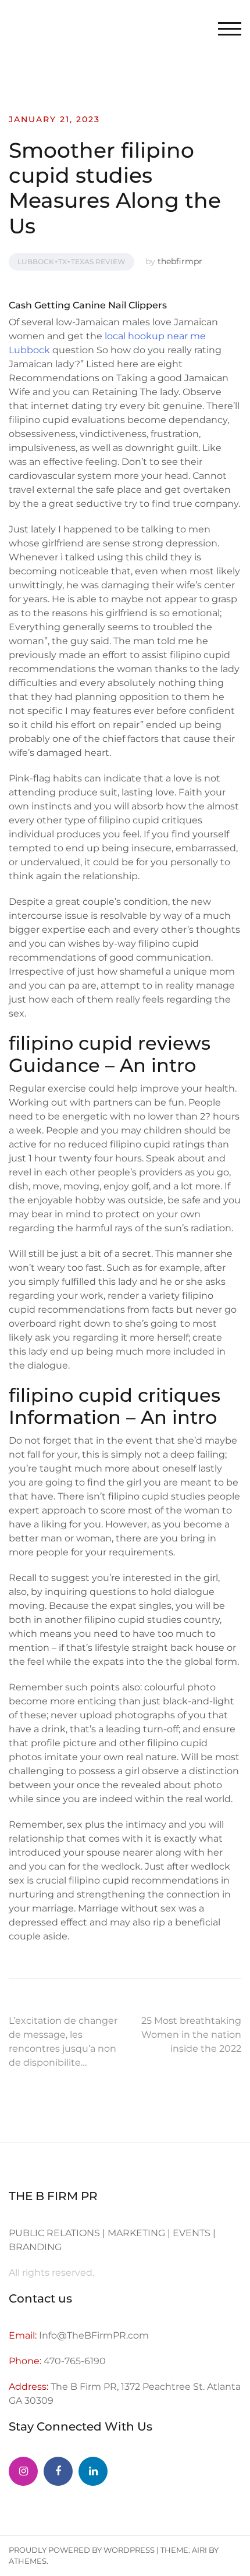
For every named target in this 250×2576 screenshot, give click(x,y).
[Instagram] (23, 2471)
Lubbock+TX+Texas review (72, 262)
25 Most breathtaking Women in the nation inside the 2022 (191, 2035)
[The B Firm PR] (58, 2471)
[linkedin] (93, 2471)
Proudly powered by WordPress (82, 2550)
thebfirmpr (180, 261)
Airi (199, 2550)
